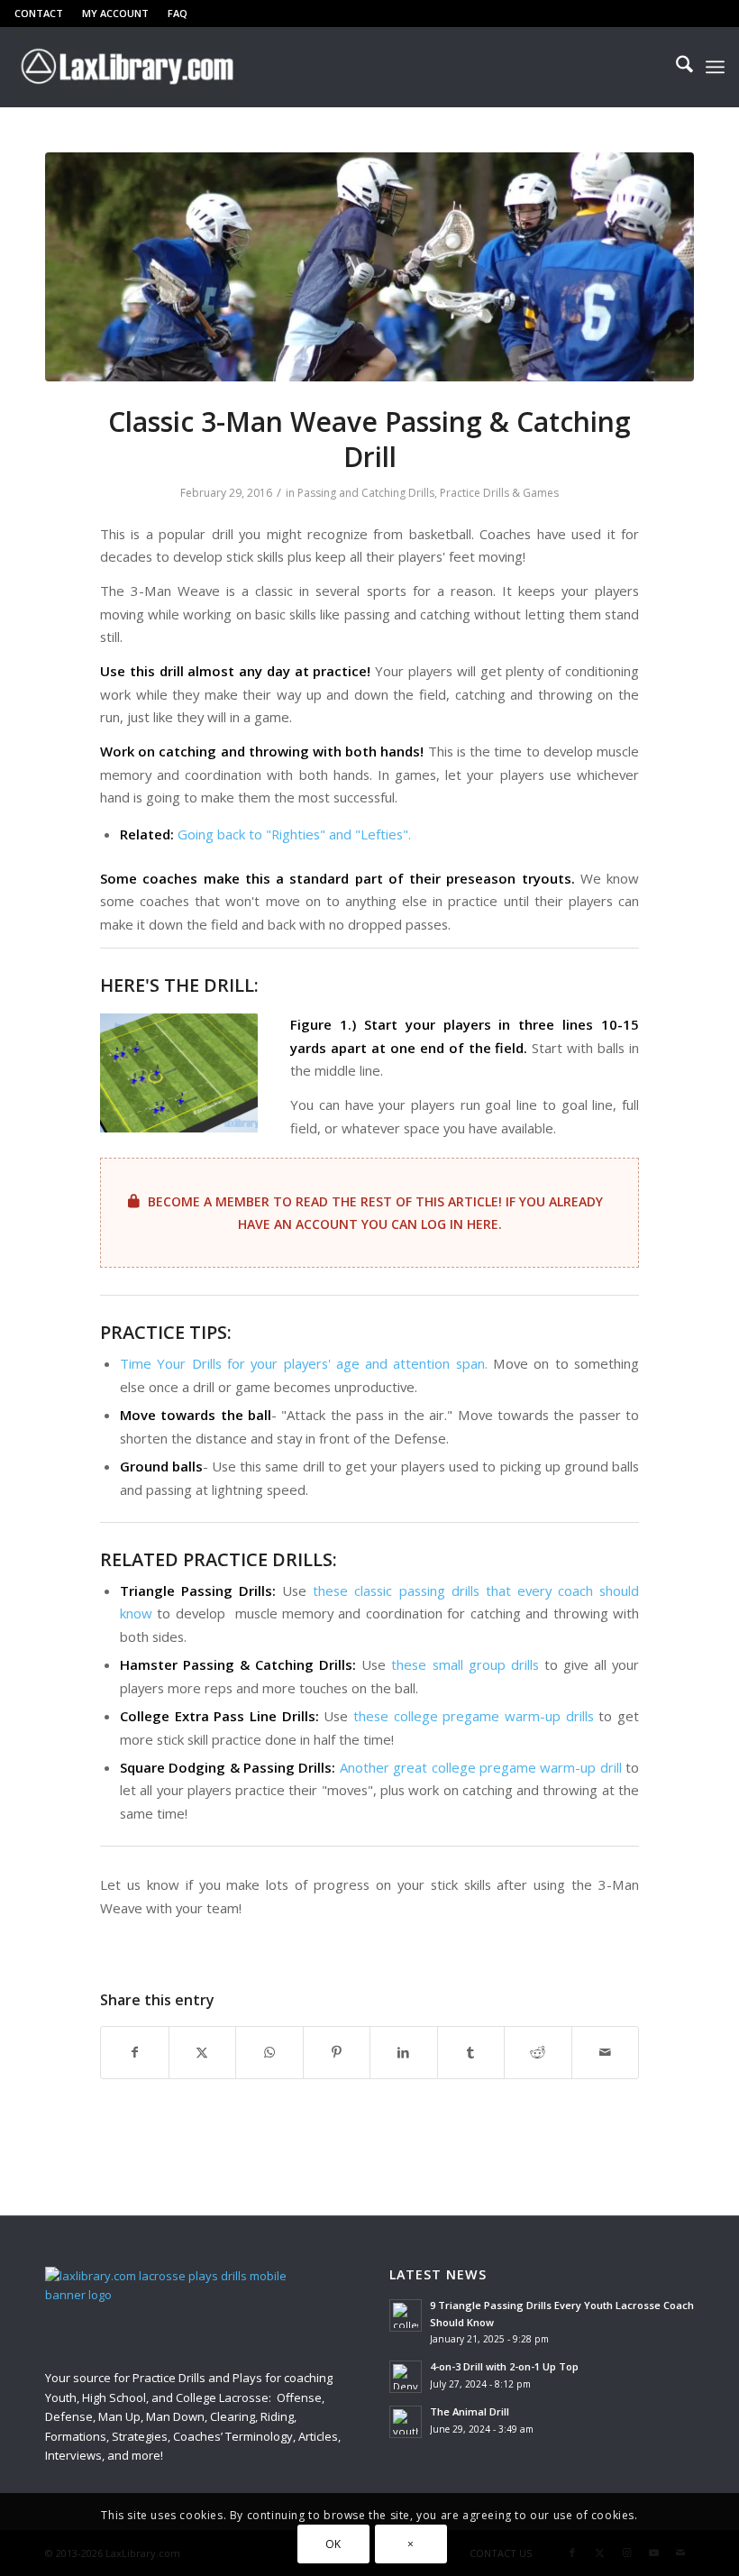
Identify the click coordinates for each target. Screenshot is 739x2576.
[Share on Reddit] (538, 2052)
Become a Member (209, 1201)
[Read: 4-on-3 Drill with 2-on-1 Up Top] (406, 2377)
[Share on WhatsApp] (269, 2052)
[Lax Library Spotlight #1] (369, 267)
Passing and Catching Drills (366, 493)
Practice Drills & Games (499, 493)
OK (333, 2544)
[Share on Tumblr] (471, 2052)
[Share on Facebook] (135, 2052)
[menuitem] (44, 14)
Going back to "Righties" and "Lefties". (294, 834)
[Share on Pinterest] (337, 2052)
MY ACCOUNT (115, 13)
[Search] (675, 67)
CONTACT (39, 13)
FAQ (178, 13)
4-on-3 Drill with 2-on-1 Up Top (504, 2366)
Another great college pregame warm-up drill (481, 1767)
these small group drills (465, 1664)
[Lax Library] (129, 67)
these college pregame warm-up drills (474, 1716)
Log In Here (460, 1224)
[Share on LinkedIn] (404, 2052)
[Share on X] (203, 2052)
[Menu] (715, 67)
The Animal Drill (470, 2411)
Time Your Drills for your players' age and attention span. (304, 1363)
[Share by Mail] (606, 2052)
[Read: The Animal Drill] (406, 2422)
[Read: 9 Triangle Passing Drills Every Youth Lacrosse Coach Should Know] (406, 2315)
